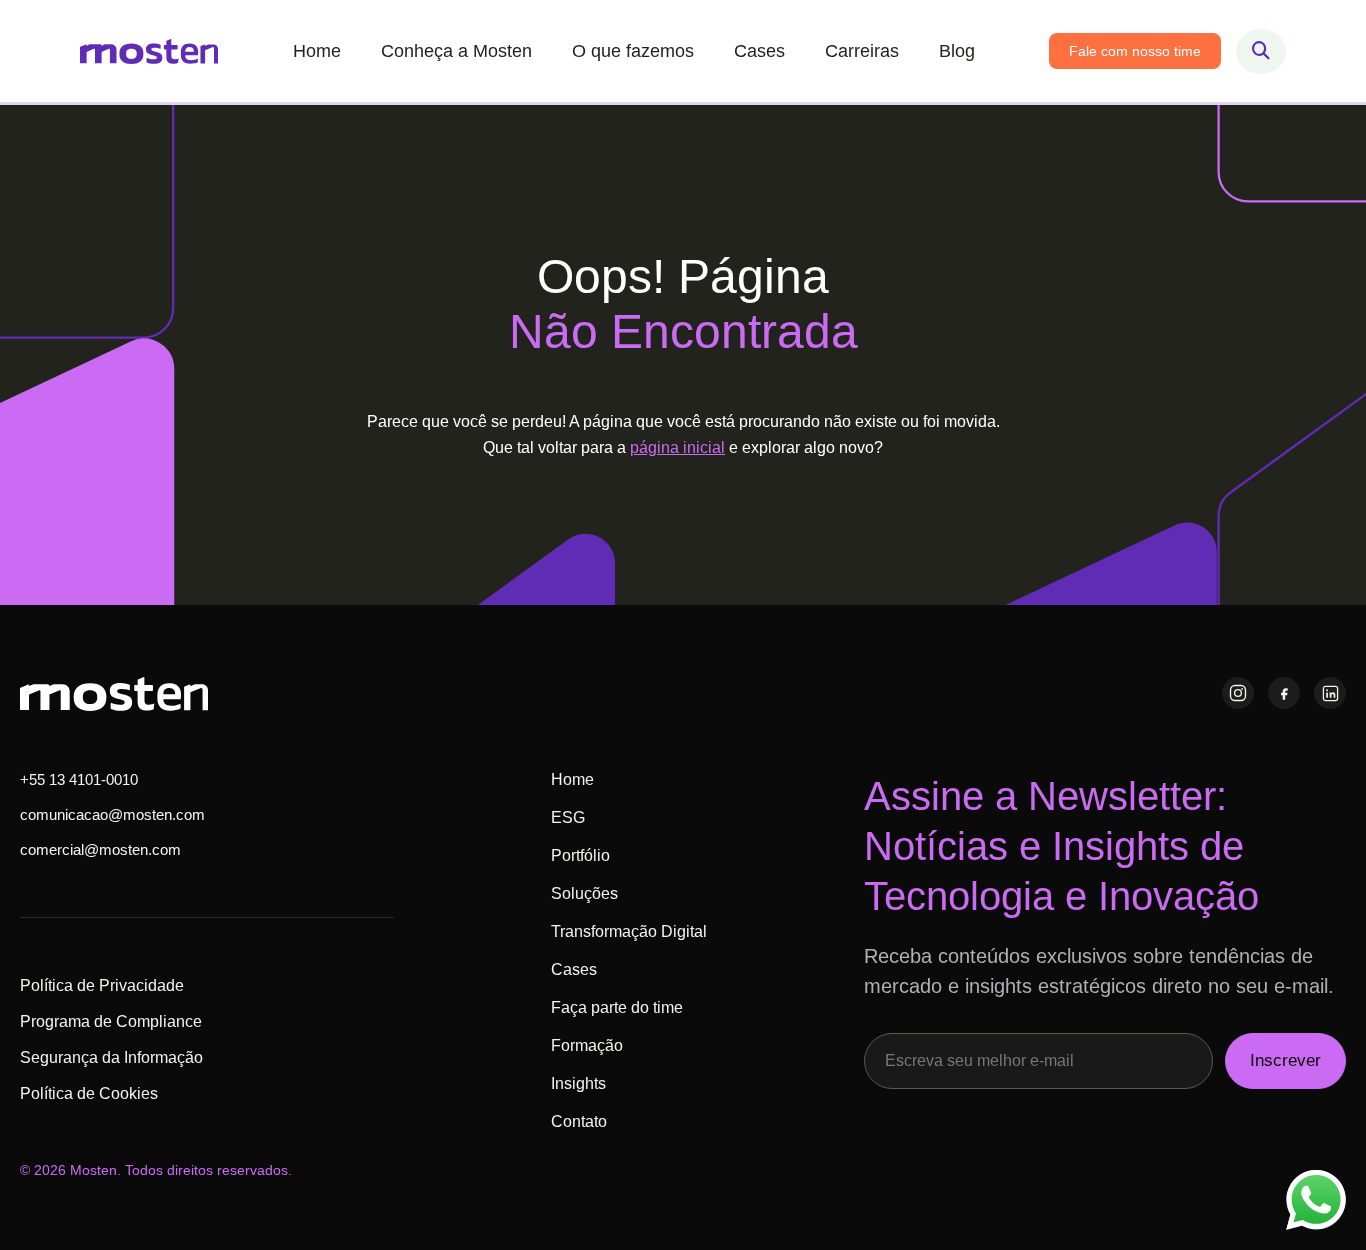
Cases (759, 51)
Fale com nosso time (1135, 51)
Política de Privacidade (102, 985)
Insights (578, 1083)
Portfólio (580, 855)
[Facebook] (1284, 693)
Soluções (584, 893)
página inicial (677, 447)
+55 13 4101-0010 (79, 779)
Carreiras (862, 51)
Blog (957, 51)
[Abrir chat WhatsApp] (1316, 1200)
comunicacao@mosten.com (112, 814)
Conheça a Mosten (456, 51)
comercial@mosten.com (100, 849)
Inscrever (1285, 1060)
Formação (587, 1045)
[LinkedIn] (1330, 693)
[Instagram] (1238, 693)
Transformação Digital (629, 931)
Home (317, 51)
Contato (579, 1121)
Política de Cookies (89, 1093)
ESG (568, 817)
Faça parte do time (617, 1007)
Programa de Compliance (111, 1021)
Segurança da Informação (111, 1057)
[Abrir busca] (1261, 51)
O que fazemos (633, 51)
